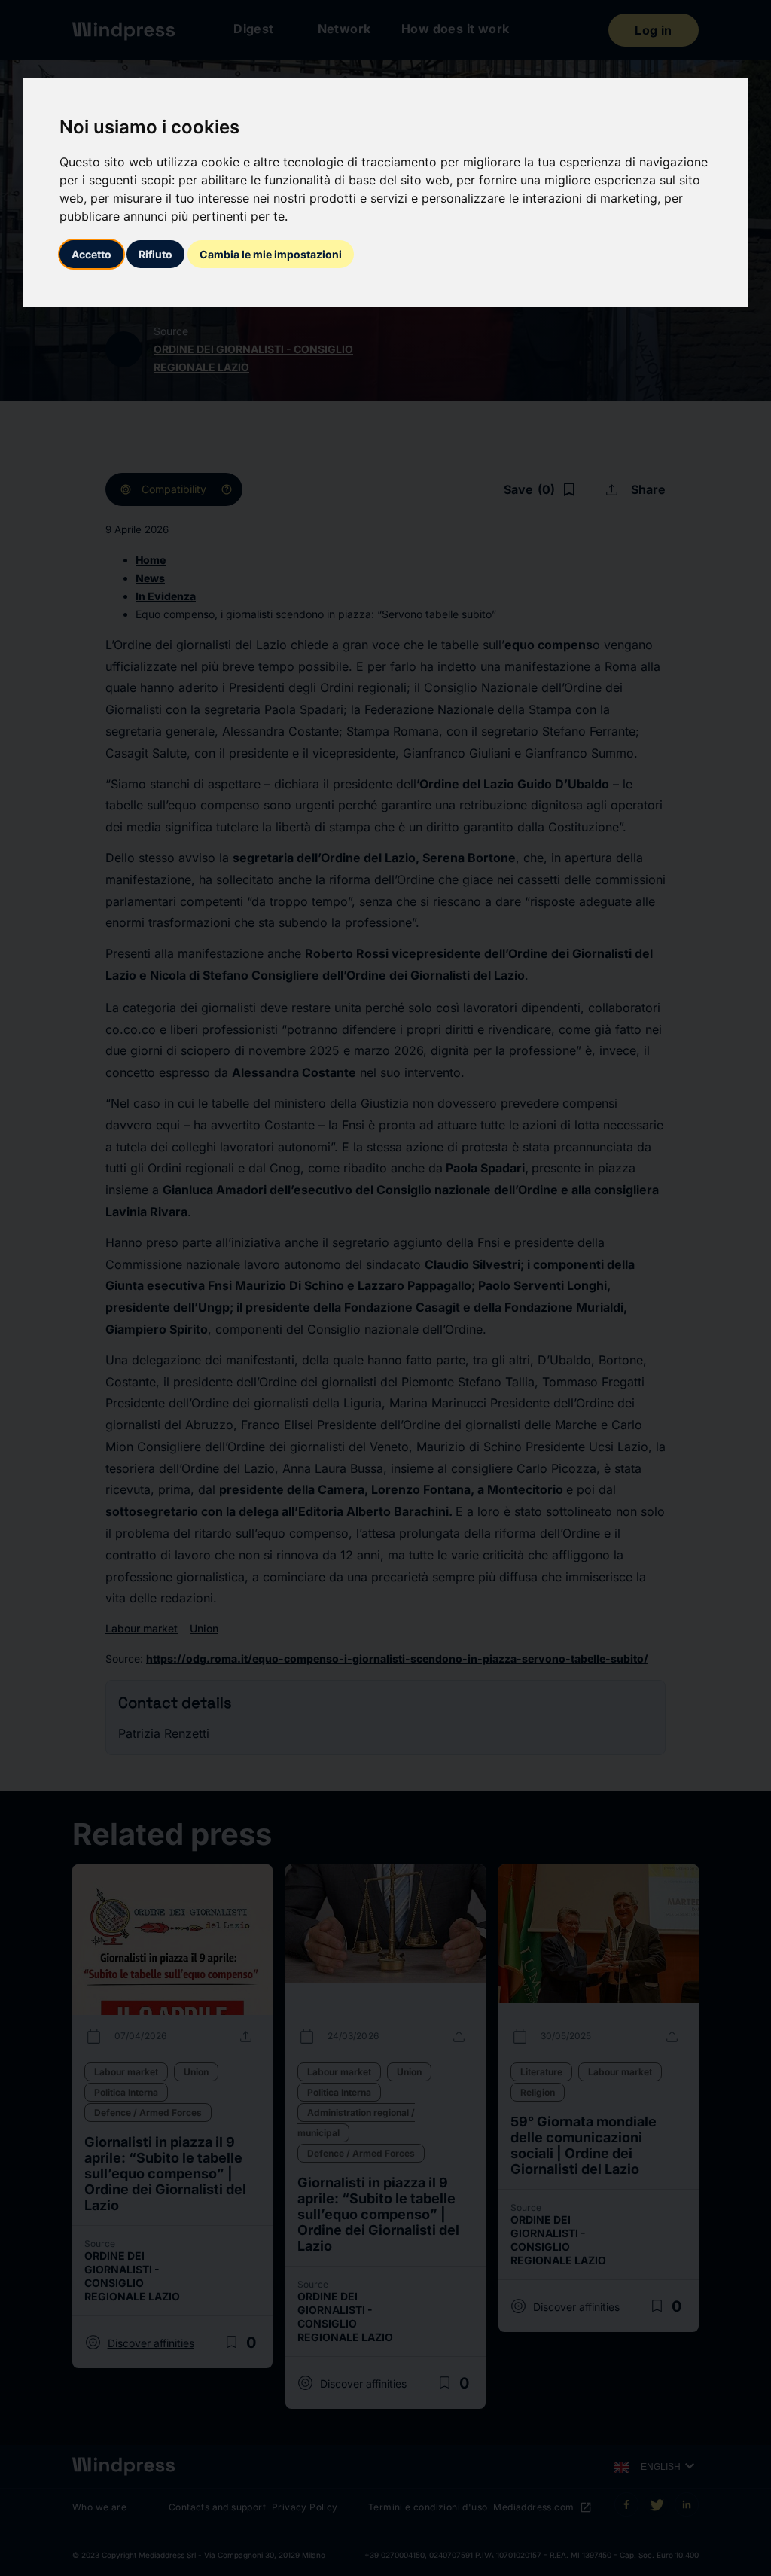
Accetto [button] (91, 254)
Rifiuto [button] (155, 254)
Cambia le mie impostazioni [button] (271, 254)
